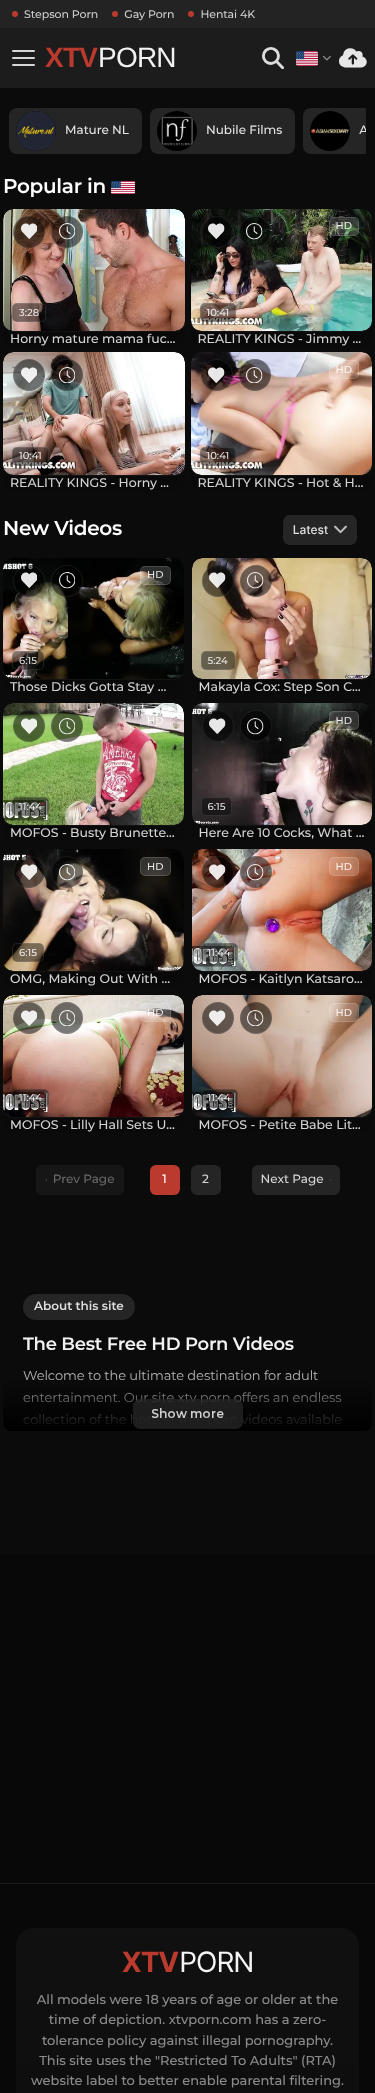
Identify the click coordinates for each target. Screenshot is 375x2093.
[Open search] (272, 58)
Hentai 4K (227, 14)
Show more (187, 1413)
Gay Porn (149, 14)
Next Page (292, 1179)
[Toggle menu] (23, 58)
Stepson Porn (61, 14)
